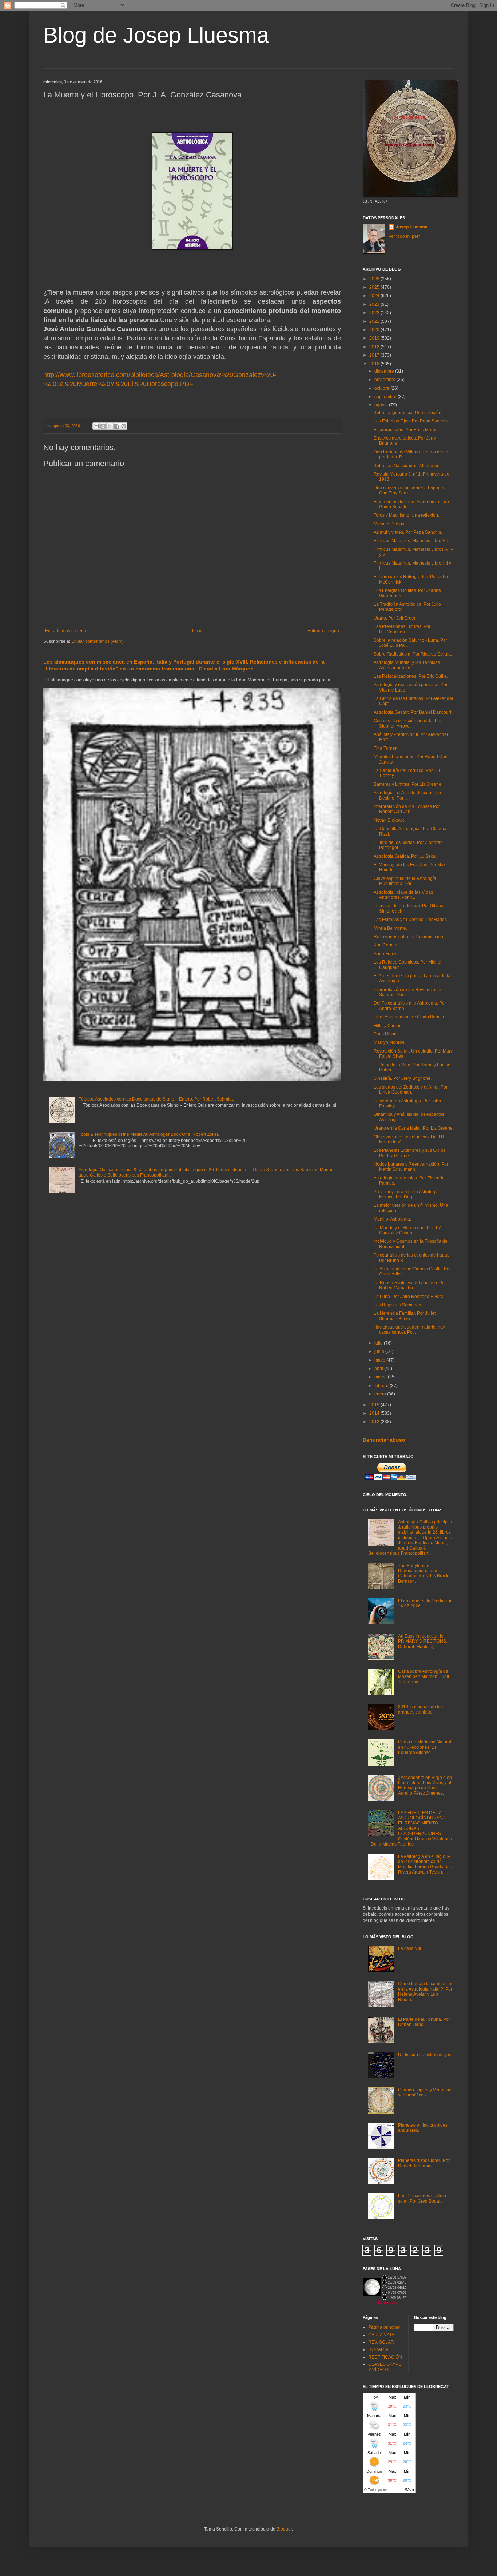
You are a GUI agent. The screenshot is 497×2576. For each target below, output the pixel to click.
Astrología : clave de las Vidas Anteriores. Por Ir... (403, 895)
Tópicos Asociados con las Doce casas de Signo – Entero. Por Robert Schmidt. (156, 1099)
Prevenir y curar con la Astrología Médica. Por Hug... (406, 1194)
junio (380, 1351)
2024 (375, 296)
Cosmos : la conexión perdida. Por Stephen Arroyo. (408, 723)
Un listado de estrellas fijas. (425, 2055)
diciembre (385, 371)
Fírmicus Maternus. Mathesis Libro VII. (411, 541)
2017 (375, 355)
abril (379, 1369)
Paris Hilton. (386, 1034)
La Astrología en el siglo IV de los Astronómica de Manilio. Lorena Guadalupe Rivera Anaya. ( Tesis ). (425, 1864)
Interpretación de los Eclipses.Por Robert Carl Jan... (407, 809)
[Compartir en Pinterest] (124, 426)
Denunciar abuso (384, 1440)
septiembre (386, 397)
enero (381, 1394)
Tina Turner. (385, 748)
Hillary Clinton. (388, 1026)
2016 (375, 364)
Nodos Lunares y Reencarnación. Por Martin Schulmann (411, 1167)
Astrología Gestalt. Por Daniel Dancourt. (413, 712)
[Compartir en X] (110, 426)
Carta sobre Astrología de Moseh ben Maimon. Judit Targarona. (424, 1677)
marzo (381, 1377)
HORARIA (378, 2349)
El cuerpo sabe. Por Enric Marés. (406, 430)
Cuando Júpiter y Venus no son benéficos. (425, 2092)
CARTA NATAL (383, 2335)
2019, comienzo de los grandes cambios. (420, 1709)
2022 (375, 313)
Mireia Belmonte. (390, 928)
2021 (375, 321)
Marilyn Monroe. (390, 1042)
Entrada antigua (323, 631)
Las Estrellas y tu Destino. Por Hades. (411, 920)
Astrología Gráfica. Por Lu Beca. (405, 856)
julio (379, 1343)
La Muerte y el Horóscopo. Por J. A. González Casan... (408, 1230)
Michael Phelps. (389, 524)
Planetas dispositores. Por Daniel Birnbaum (424, 2163)
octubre (382, 388)
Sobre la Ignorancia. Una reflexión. (408, 413)
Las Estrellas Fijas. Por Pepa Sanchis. (411, 421)
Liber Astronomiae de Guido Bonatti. (409, 1017)
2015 (375, 1405)
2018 (375, 347)
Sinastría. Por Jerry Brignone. (403, 1078)
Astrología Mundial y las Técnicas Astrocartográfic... (407, 665)
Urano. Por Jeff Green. (396, 618)
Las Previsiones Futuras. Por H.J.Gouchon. (402, 629)
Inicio (197, 631)
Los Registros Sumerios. (398, 1305)
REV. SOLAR (381, 2342)
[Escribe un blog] (103, 426)
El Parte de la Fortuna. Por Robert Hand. (424, 2022)
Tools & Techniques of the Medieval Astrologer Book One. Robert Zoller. (149, 1134)
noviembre (385, 380)
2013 (375, 1422)
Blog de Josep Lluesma (156, 35)
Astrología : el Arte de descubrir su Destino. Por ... (407, 795)
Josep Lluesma (412, 227)
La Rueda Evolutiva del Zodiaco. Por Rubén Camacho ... (410, 1285)
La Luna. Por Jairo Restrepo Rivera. (409, 1297)
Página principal (384, 2327)
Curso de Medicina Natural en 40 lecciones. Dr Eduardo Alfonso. (425, 1747)
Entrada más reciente (66, 631)
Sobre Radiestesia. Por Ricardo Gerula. (413, 654)
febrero (382, 1386)
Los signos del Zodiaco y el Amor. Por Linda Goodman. (411, 1090)
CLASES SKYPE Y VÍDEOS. (385, 2367)
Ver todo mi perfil (405, 236)
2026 (375, 279)
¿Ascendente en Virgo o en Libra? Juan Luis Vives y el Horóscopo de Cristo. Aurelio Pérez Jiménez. (425, 1785)
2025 (375, 287)
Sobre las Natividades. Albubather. (408, 466)
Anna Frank (385, 954)
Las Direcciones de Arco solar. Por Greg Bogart (422, 2198)
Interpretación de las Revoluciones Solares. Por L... (408, 992)
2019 (375, 338)
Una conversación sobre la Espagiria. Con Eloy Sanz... (411, 490)
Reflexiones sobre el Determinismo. (409, 937)
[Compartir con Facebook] (117, 426)
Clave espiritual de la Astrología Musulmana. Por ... (405, 881)
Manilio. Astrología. (392, 1219)
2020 (375, 330)
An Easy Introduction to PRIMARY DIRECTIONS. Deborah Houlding (423, 1641)
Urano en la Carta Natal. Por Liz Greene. (414, 1128)
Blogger (284, 2529)
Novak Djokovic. (390, 820)
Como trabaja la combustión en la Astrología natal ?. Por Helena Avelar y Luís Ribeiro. (426, 1992)
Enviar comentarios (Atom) (98, 641)
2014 (375, 1413)
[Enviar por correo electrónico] (96, 426)
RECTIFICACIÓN (385, 2357)
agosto (382, 405)
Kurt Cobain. (386, 945)
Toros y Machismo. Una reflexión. (406, 515)
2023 (375, 304)
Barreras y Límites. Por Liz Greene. (408, 784)
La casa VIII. (410, 1948)
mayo (380, 1360)
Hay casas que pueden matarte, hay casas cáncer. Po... (409, 1330)
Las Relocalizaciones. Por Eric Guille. (411, 676)
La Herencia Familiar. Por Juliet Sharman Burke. (405, 1316)
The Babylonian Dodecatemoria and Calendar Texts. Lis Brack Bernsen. (423, 1573)
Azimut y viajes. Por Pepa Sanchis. (408, 532)
